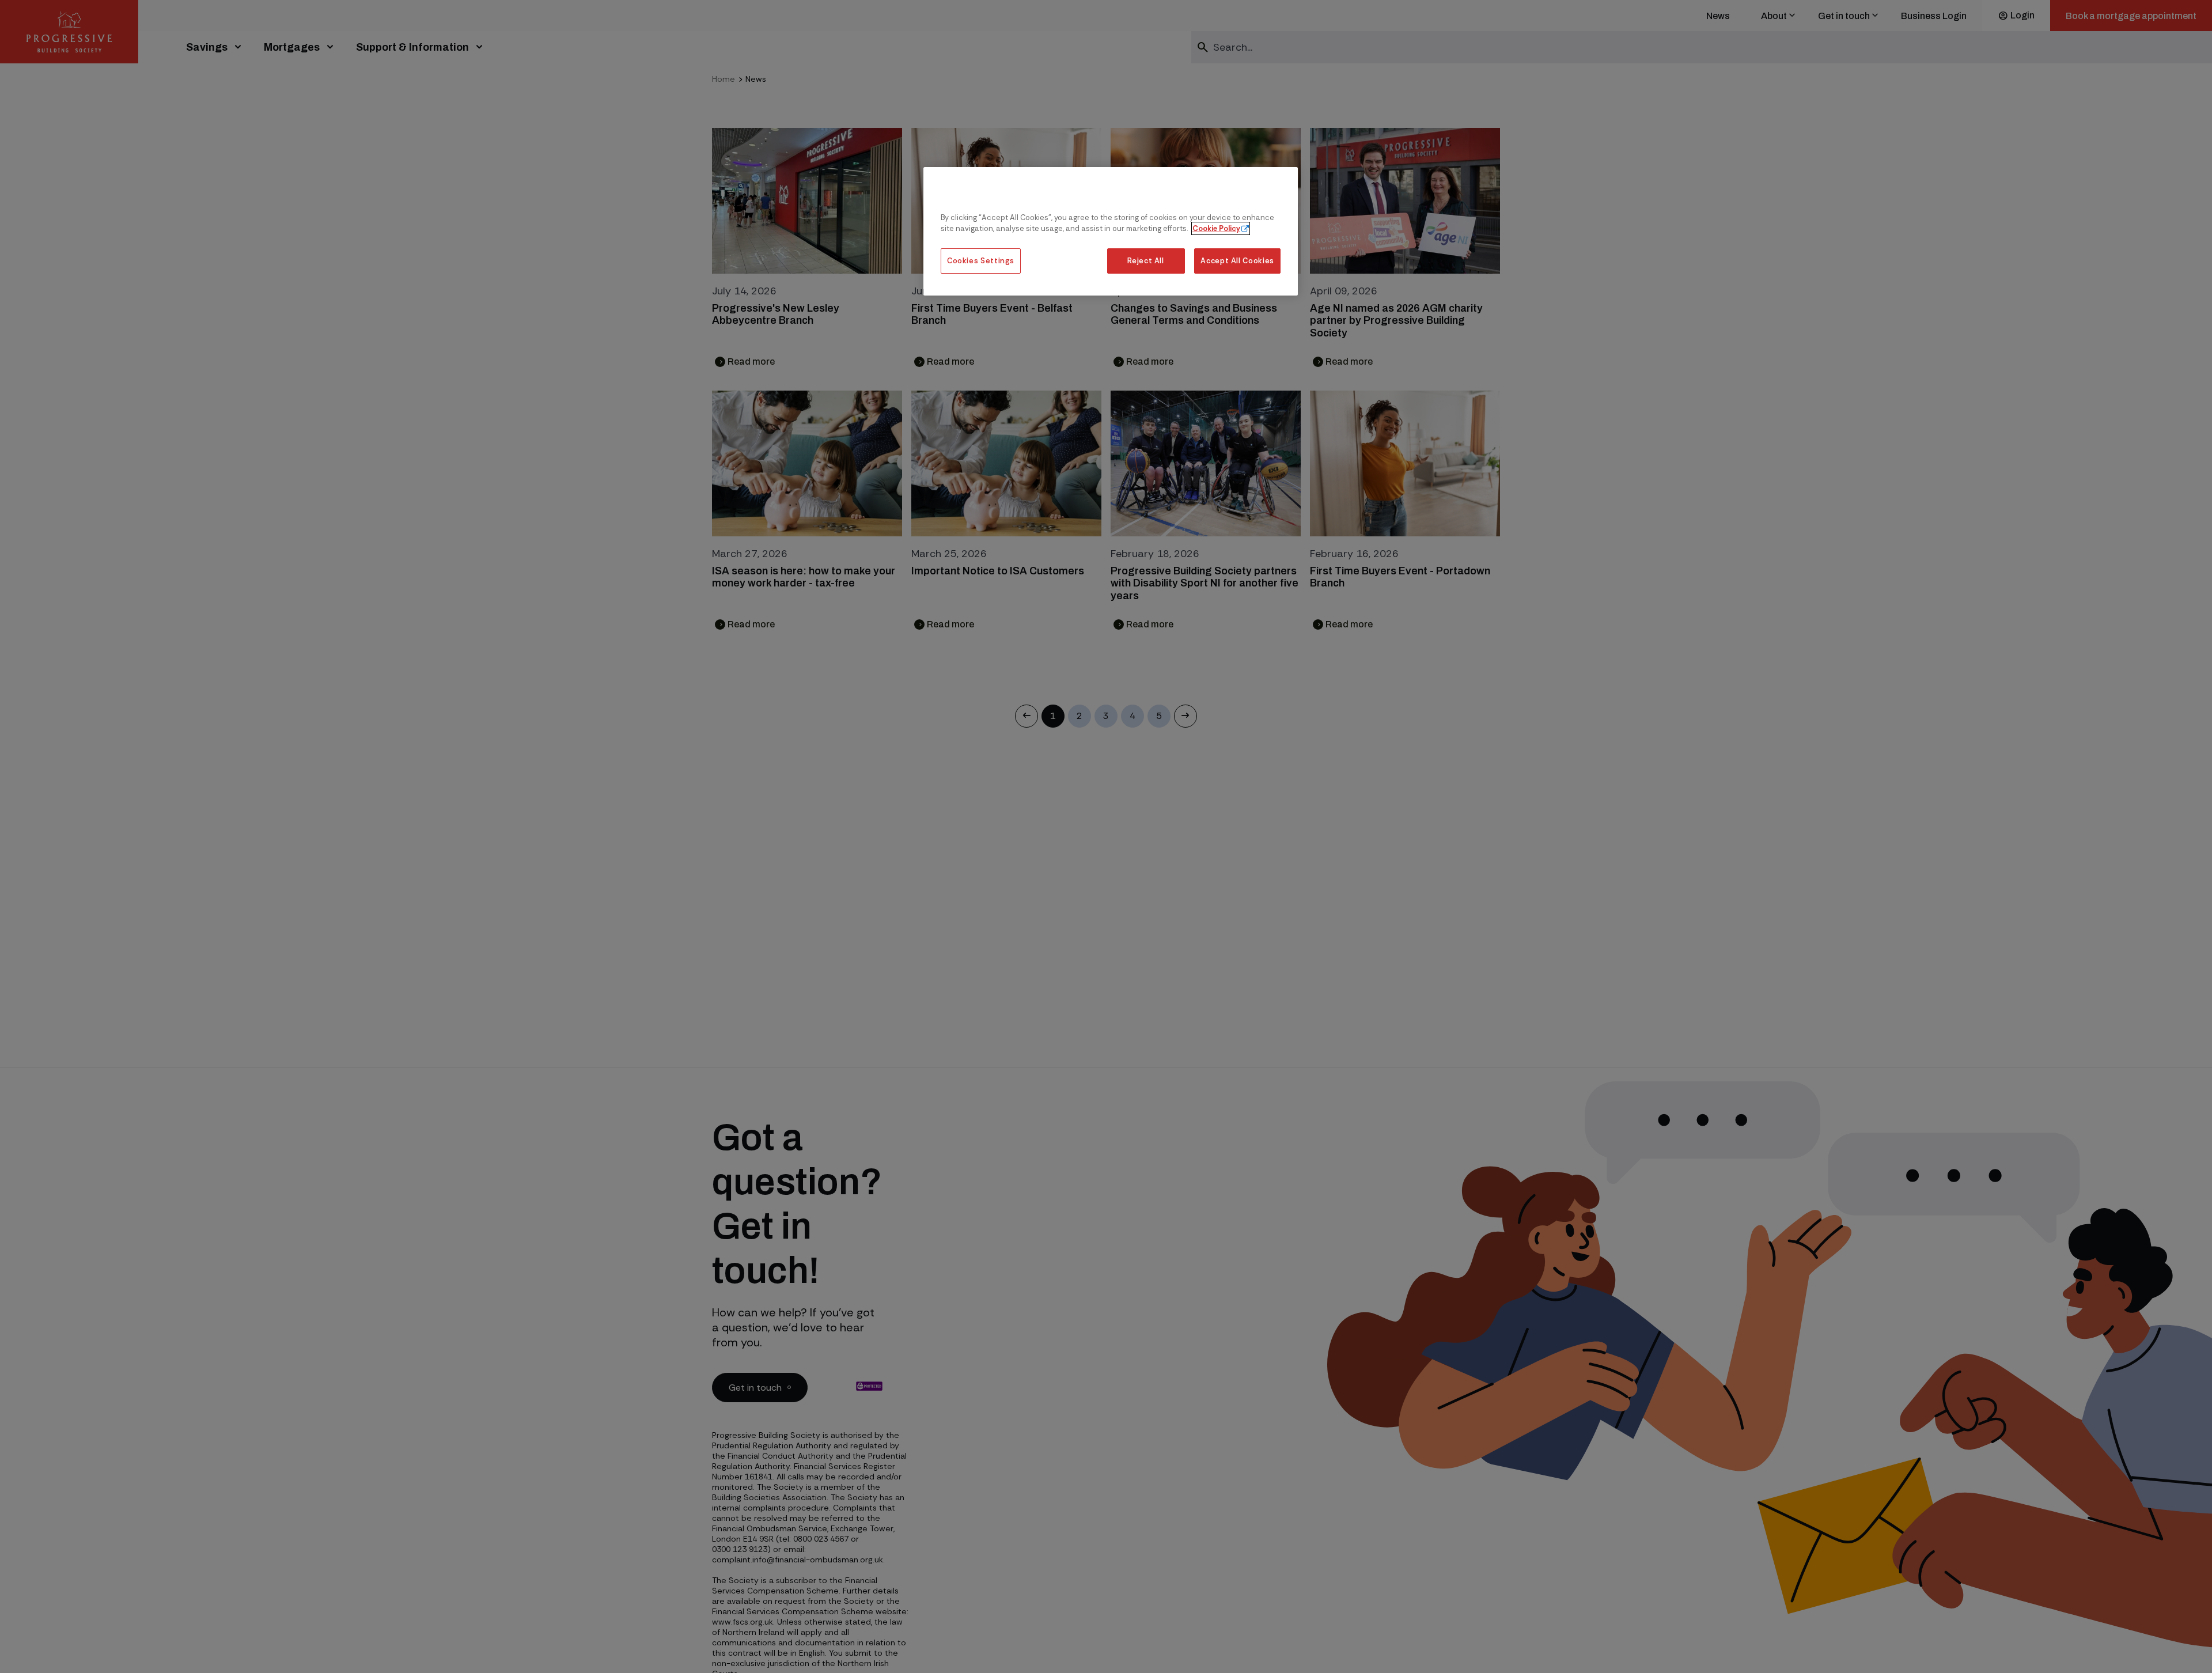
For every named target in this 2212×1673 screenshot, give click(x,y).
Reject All (1145, 261)
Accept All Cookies (1237, 261)
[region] (1111, 231)
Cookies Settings (981, 261)
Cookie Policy (1216, 229)
